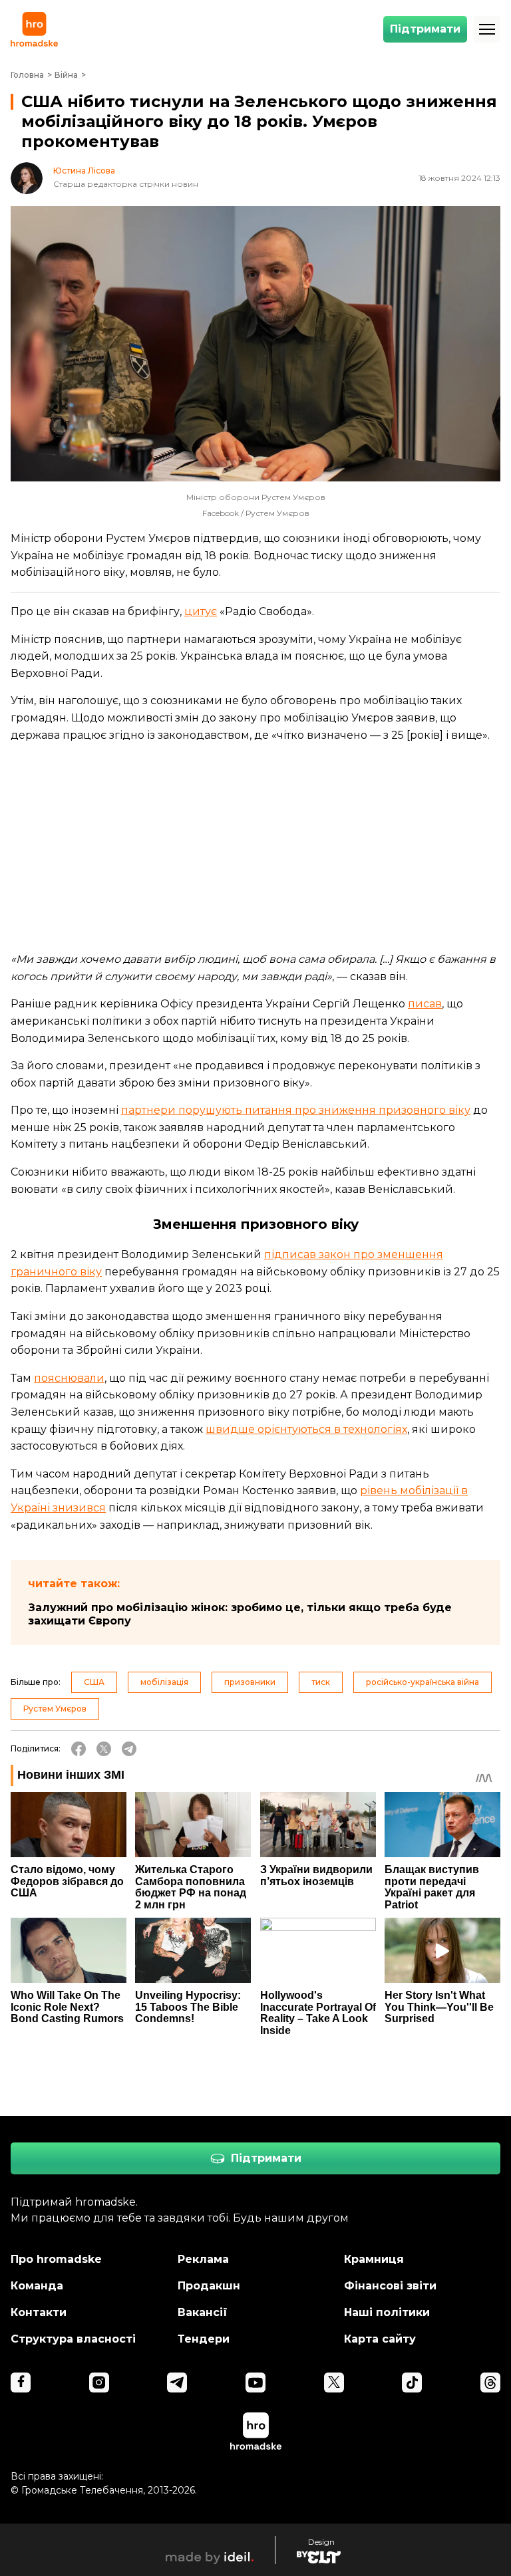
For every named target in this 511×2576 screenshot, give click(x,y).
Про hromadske (56, 2259)
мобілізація (164, 1682)
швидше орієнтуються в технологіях (306, 1429)
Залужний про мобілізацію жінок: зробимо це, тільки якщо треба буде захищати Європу (240, 1614)
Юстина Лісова (84, 171)
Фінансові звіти (390, 2286)
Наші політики (387, 2312)
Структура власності (73, 2339)
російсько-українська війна (423, 1682)
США (94, 1682)
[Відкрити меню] (487, 29)
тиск (321, 1682)
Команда (37, 2286)
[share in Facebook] (79, 1749)
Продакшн (209, 2286)
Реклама (203, 2259)
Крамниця (374, 2259)
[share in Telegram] (129, 1749)
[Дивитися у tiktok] (412, 2383)
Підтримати (425, 29)
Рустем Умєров (55, 1709)
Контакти (39, 2312)
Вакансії (203, 2312)
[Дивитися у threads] (490, 2383)
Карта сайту (380, 2339)
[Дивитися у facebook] (21, 2383)
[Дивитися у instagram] (99, 2383)
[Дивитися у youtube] (255, 2383)
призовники (250, 1682)
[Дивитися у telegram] (177, 2383)
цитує (201, 611)
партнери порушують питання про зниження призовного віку (296, 1110)
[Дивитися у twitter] (334, 2383)
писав (425, 1004)
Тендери (204, 2339)
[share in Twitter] (104, 1749)
